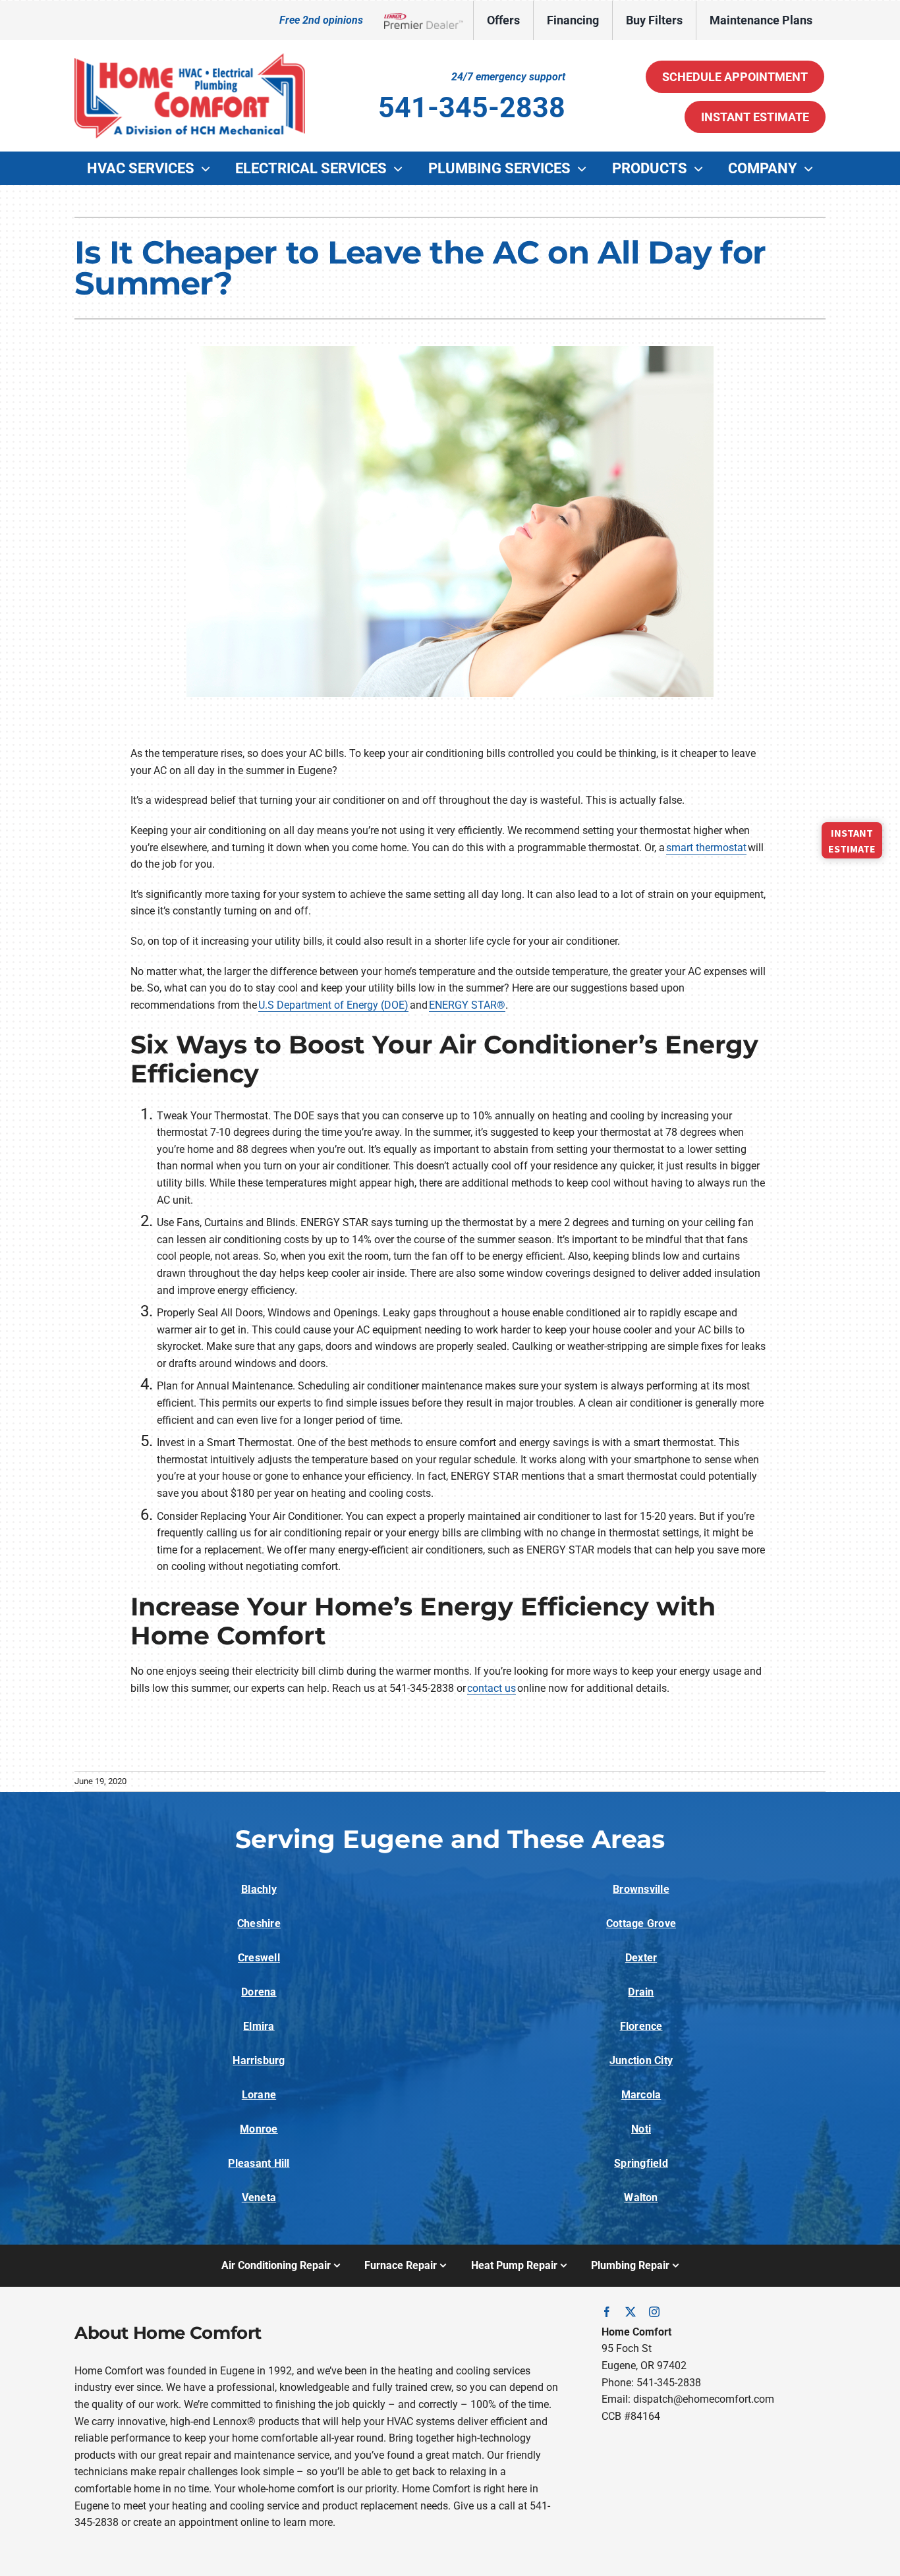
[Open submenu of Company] (812, 169)
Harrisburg (259, 2060)
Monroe (259, 2129)
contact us (492, 1688)
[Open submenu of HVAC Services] (209, 169)
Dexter (641, 1958)
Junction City (641, 2060)
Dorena (259, 1992)
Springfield (641, 2163)
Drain (641, 1992)
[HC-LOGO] (190, 58)
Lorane (259, 2095)
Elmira (259, 2026)
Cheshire (259, 1923)
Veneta (259, 2198)
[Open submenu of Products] (702, 169)
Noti (641, 2129)
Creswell (259, 1958)
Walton (641, 2198)
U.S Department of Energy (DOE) (333, 1005)
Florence (641, 2026)
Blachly (259, 1889)
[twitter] (631, 2312)
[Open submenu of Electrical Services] (401, 169)
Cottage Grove (641, 1923)
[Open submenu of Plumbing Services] (585, 169)
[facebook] (607, 2312)
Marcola (641, 2095)
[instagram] (654, 2312)
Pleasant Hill (259, 2163)
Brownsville (641, 1889)
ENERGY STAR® (467, 1005)
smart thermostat (706, 848)
